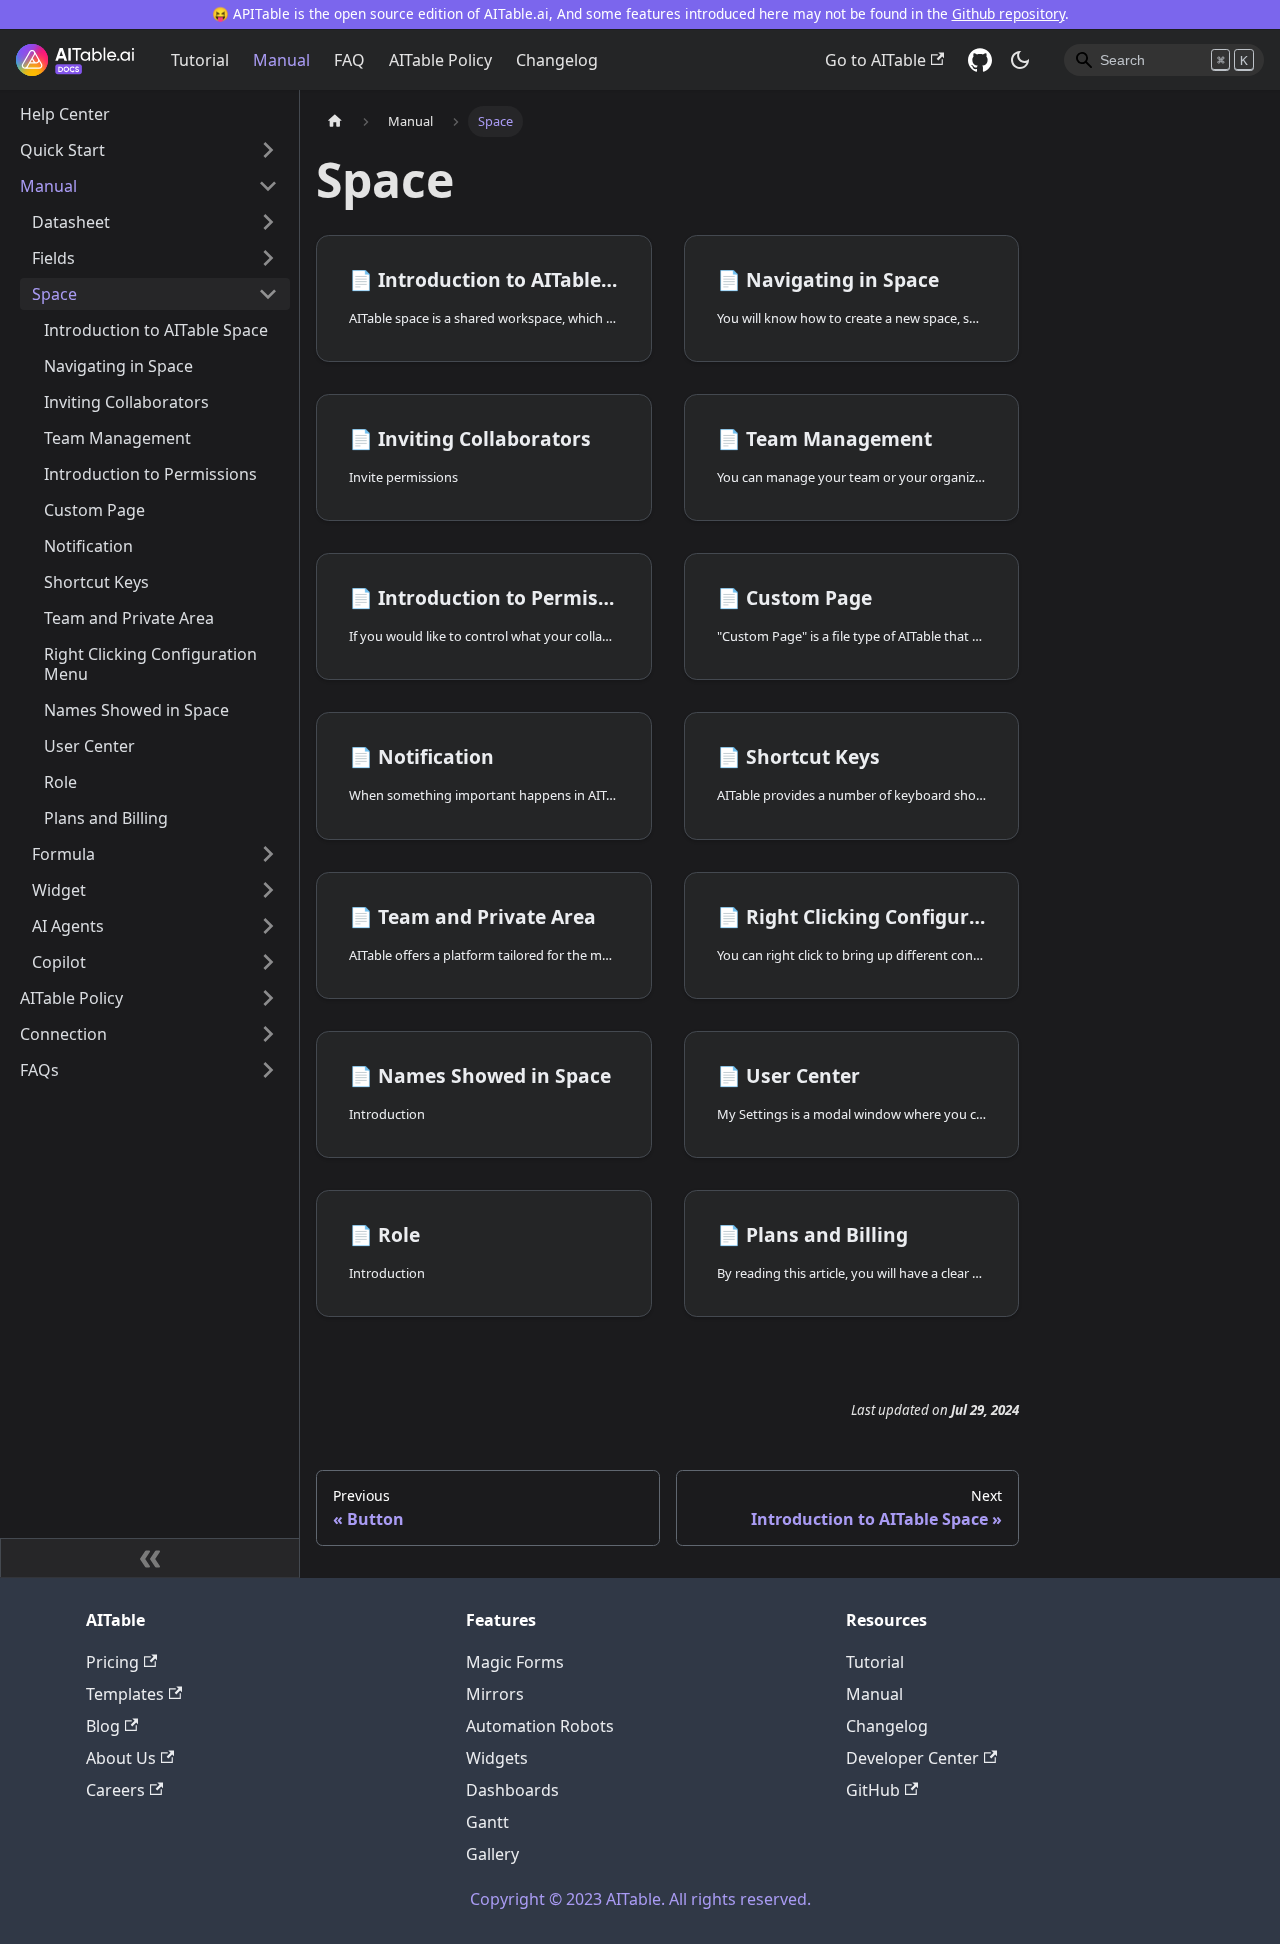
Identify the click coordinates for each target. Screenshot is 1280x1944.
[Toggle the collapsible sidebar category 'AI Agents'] (268, 926)
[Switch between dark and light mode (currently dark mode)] (1020, 60)
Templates (125, 1694)
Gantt (487, 1822)
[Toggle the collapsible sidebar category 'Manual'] (268, 186)
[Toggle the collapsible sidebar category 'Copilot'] (268, 962)
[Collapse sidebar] (150, 1558)
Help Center (65, 114)
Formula (63, 854)
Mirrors (495, 1694)
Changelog (557, 60)
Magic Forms (515, 1662)
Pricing (112, 1662)
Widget (59, 890)
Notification (88, 546)
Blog (103, 1726)
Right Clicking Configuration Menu (150, 664)
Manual (281, 60)
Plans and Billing (106, 818)
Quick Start (62, 150)
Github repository (1008, 13)
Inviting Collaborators (126, 402)
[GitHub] (980, 60)
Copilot (59, 962)
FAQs (39, 1070)
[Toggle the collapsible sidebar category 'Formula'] (268, 854)
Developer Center (912, 1758)
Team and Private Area (129, 618)
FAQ (349, 60)
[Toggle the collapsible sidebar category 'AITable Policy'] (268, 998)
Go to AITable (875, 60)
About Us (121, 1758)
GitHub (873, 1790)
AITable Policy (440, 60)
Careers (115, 1790)
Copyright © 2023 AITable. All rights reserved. (640, 1899)
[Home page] (335, 121)
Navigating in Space (118, 366)
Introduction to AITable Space (156, 330)
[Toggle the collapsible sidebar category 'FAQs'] (268, 1070)
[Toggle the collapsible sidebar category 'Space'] (268, 294)
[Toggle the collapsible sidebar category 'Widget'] (268, 890)
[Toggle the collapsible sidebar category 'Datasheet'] (268, 222)
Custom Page (94, 510)
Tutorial (200, 60)
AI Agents (68, 926)
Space (54, 294)
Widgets (497, 1758)
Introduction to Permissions (150, 474)
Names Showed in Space (136, 710)
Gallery (492, 1854)
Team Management (117, 438)
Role (60, 782)
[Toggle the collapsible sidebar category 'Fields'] (268, 258)
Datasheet (71, 222)
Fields (53, 258)
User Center (89, 746)
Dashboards (512, 1790)
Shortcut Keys (96, 582)
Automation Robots (540, 1726)
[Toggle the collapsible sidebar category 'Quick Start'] (268, 150)
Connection (63, 1034)
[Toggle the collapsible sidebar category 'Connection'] (268, 1034)
